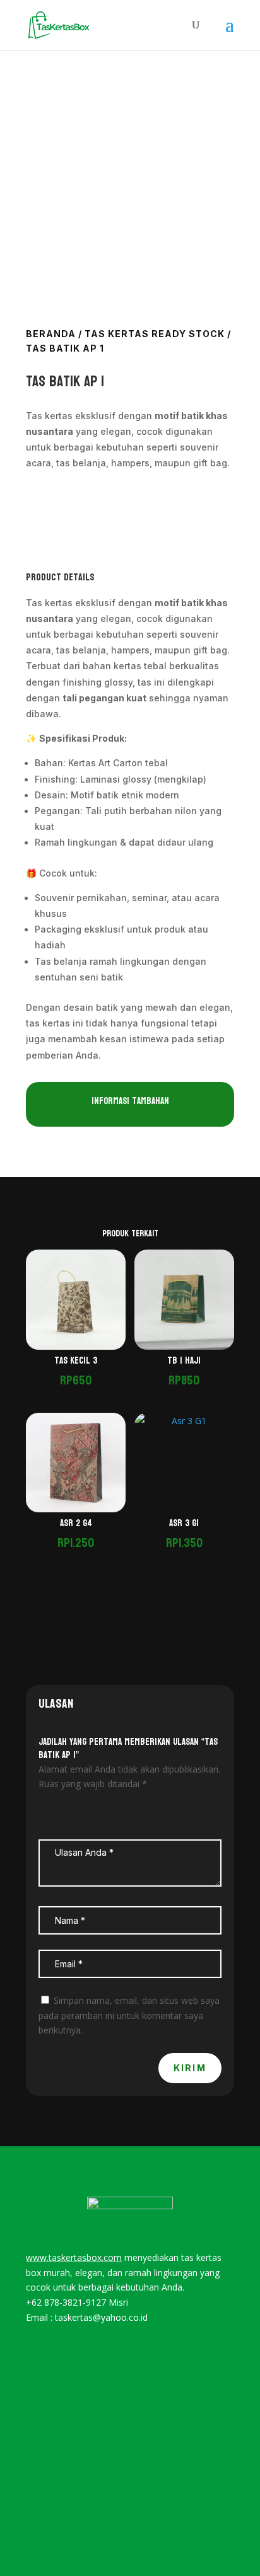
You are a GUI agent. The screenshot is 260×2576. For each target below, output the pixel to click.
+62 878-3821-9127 (66, 2302)
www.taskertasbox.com (74, 2257)
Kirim (190, 2068)
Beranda (51, 334)
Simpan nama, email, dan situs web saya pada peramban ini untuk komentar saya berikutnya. (129, 2015)
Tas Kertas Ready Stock (155, 334)
